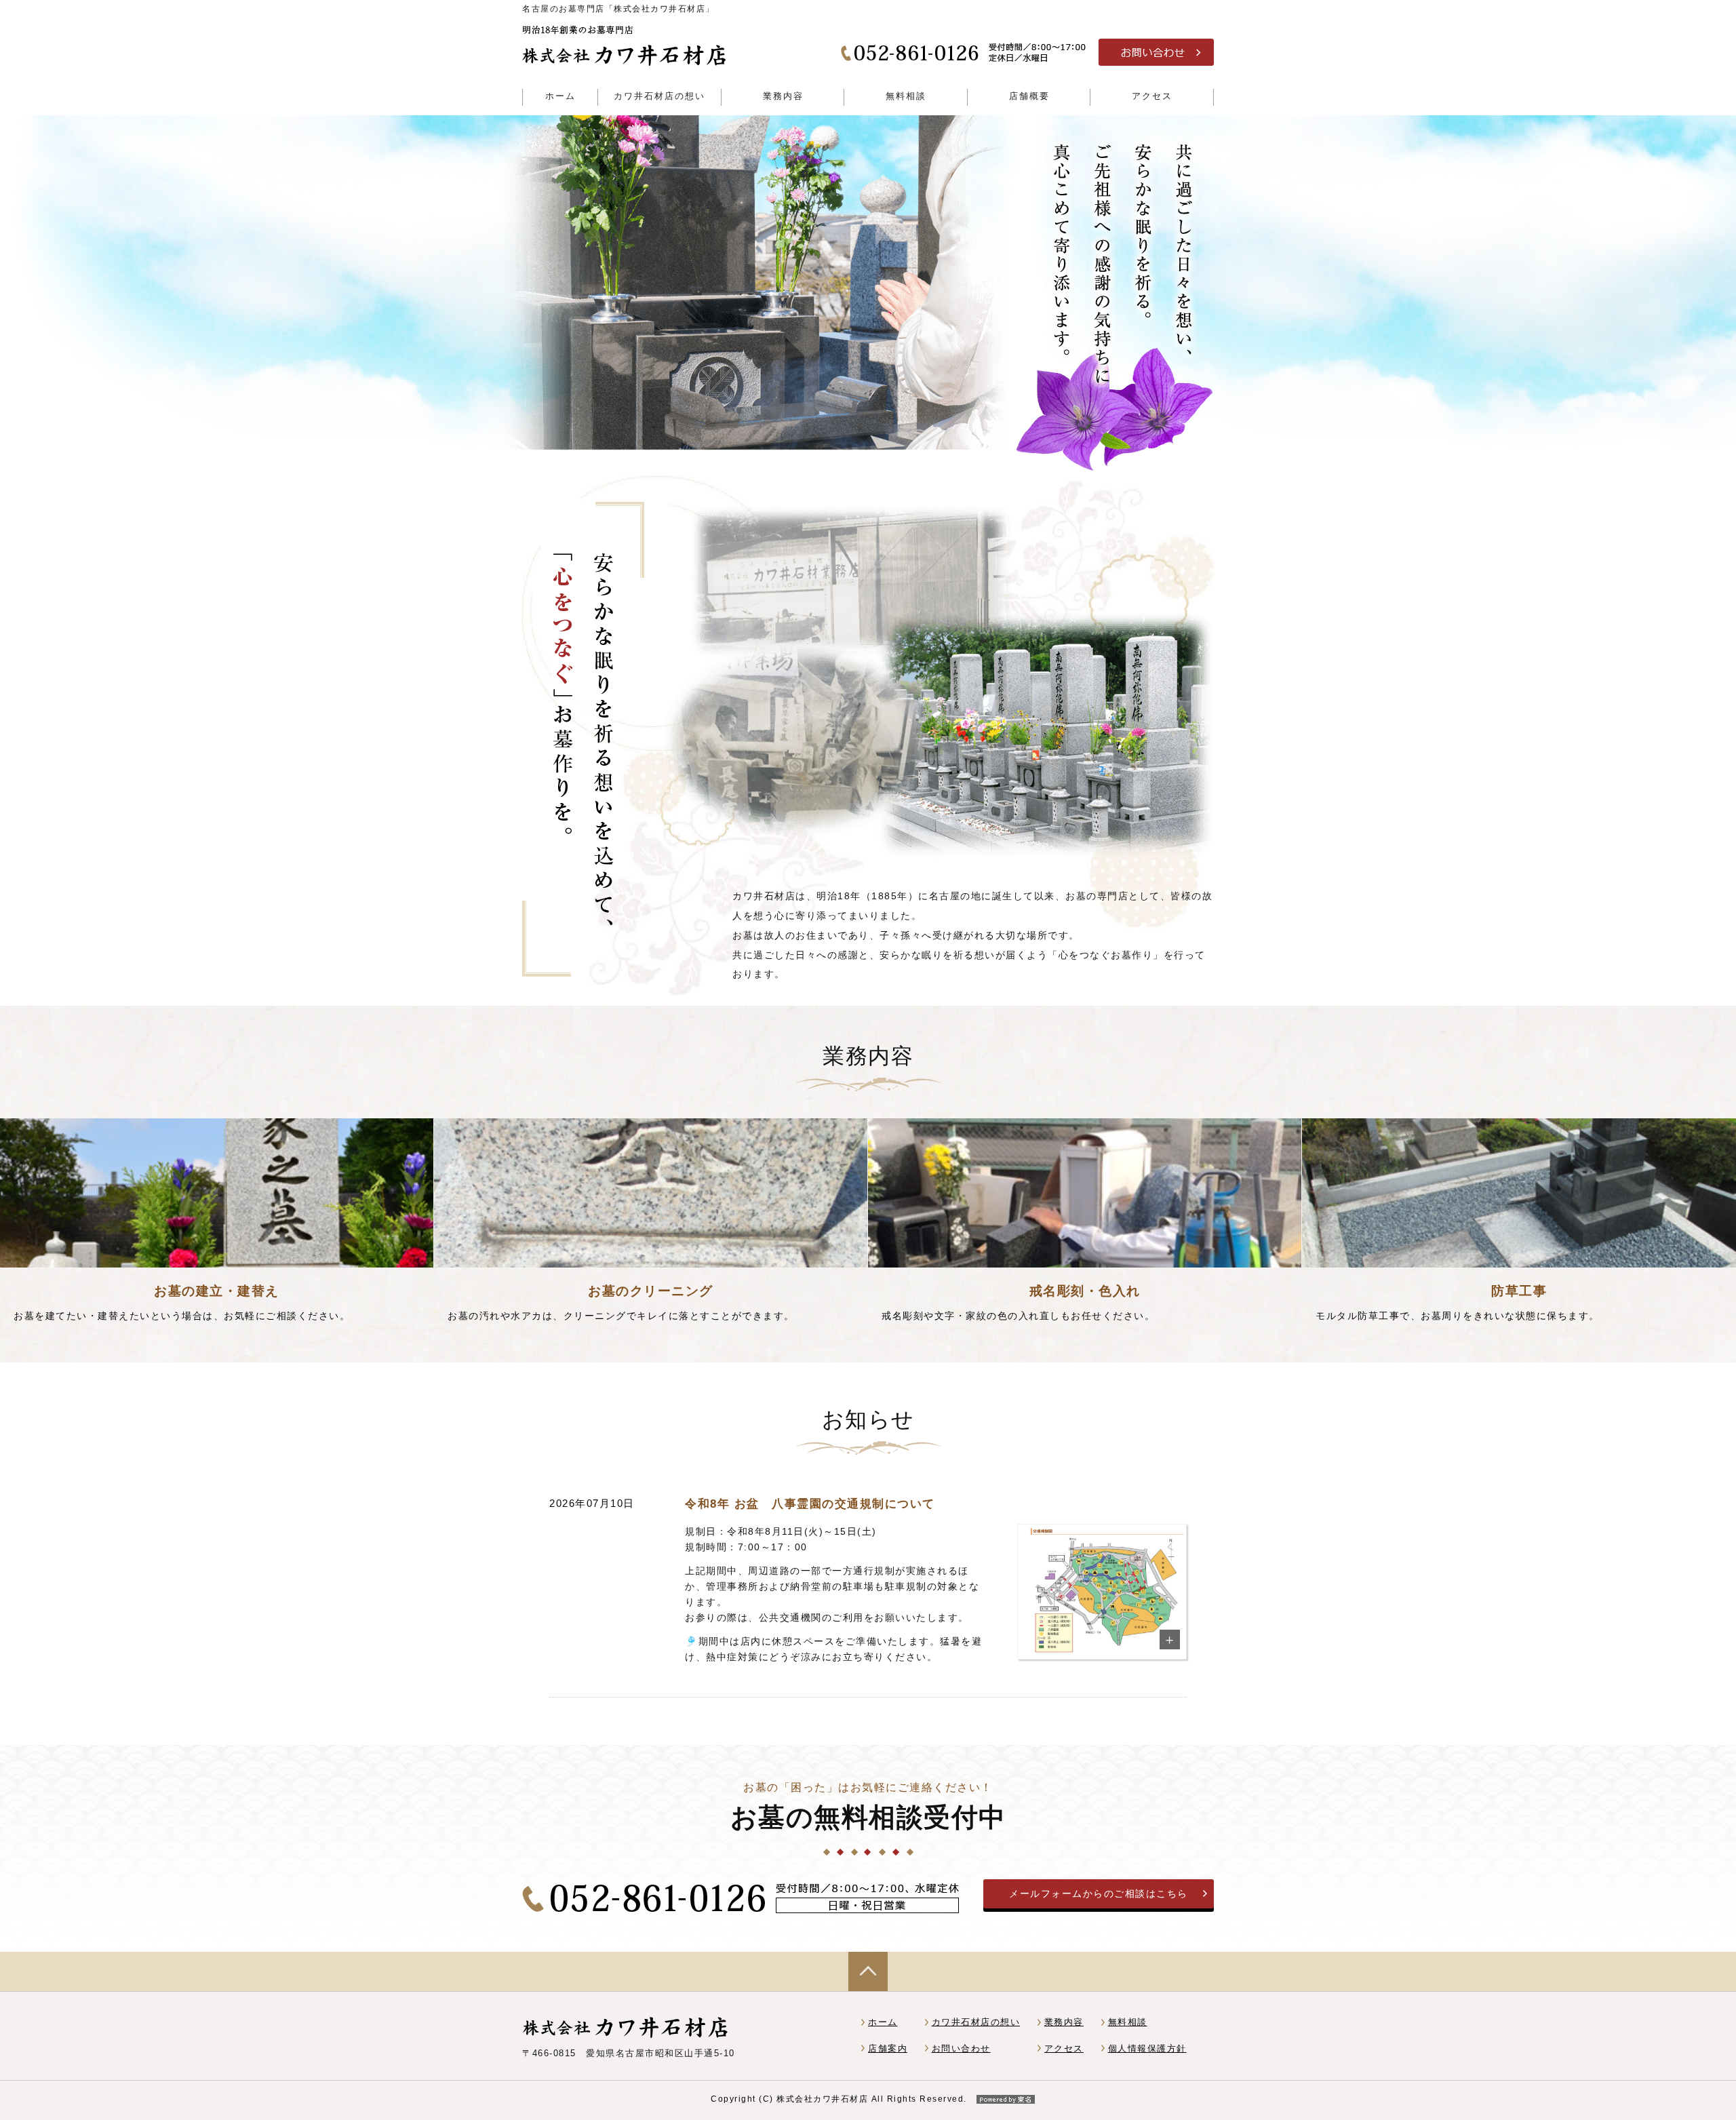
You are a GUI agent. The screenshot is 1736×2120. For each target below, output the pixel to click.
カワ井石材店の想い (976, 2022)
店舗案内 (888, 2048)
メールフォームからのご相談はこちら (1099, 1893)
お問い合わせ (961, 2048)
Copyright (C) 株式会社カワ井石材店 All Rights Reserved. (839, 2099)
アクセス (1064, 2048)
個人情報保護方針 (1147, 2048)
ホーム (883, 2022)
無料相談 (1128, 2022)
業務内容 (1064, 2022)
